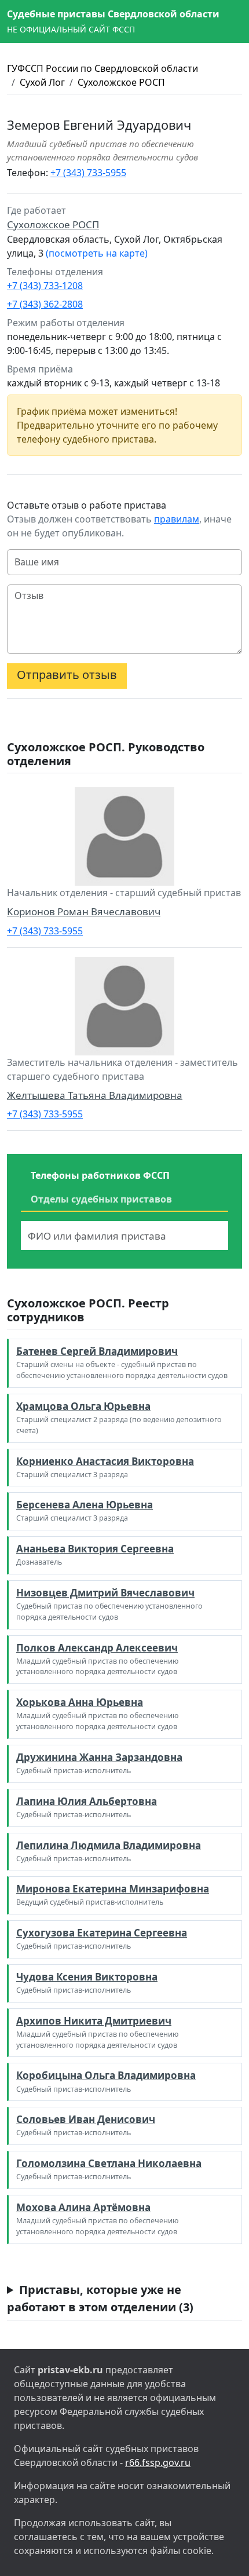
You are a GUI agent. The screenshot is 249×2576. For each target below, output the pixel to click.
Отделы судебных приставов (101, 1199)
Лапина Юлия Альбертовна (87, 1801)
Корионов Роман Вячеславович (84, 911)
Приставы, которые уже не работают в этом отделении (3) (100, 2298)
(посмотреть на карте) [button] (97, 253)
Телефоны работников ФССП (100, 1175)
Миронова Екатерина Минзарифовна (113, 1889)
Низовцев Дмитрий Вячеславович (105, 1593)
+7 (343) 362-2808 (45, 304)
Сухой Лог (42, 82)
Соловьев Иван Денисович (86, 2119)
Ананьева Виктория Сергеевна (95, 1549)
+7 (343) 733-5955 (88, 173)
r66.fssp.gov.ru (158, 2462)
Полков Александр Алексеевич (97, 1648)
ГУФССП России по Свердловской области (102, 68)
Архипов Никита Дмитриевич (94, 2021)
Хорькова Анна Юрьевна (80, 1702)
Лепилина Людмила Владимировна (109, 1845)
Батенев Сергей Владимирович (97, 1351)
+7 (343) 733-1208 (45, 286)
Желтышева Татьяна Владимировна (95, 1095)
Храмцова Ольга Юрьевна (83, 1406)
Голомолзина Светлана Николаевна (109, 2163)
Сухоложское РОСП (121, 82)
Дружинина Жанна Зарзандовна (99, 1757)
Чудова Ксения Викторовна (87, 1977)
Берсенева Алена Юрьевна (85, 1505)
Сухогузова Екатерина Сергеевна (102, 1933)
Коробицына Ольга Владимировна (106, 2075)
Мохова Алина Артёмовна (83, 2207)
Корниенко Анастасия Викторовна (105, 1461)
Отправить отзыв (67, 675)
